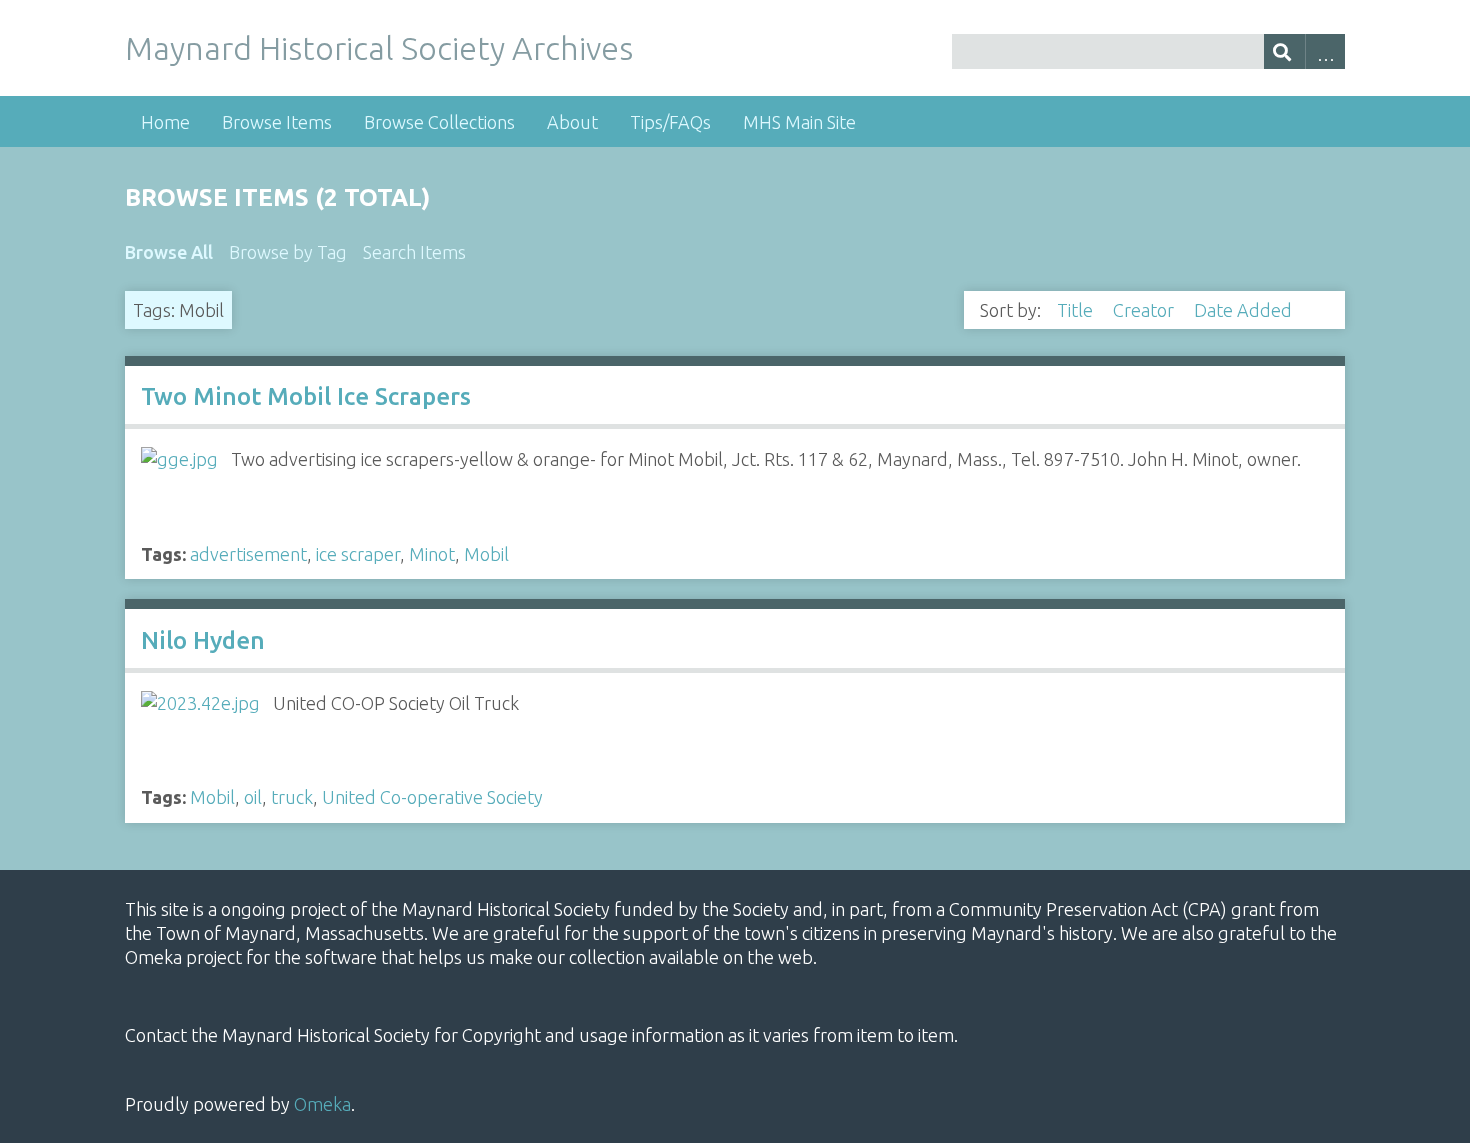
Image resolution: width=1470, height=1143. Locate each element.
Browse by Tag (288, 252)
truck (292, 797)
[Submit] (1284, 51)
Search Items (414, 252)
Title (1077, 310)
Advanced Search (1325, 51)
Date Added (1245, 310)
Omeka (322, 1104)
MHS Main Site (799, 122)
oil (253, 797)
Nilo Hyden (203, 640)
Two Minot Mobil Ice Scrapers (306, 396)
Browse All (169, 252)
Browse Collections (439, 122)
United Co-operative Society (432, 797)
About (572, 122)
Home (165, 122)
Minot (432, 554)
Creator (1145, 310)
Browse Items (277, 122)
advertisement (248, 554)
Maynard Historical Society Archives (379, 48)
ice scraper (358, 554)
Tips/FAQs (670, 122)
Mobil (486, 554)
